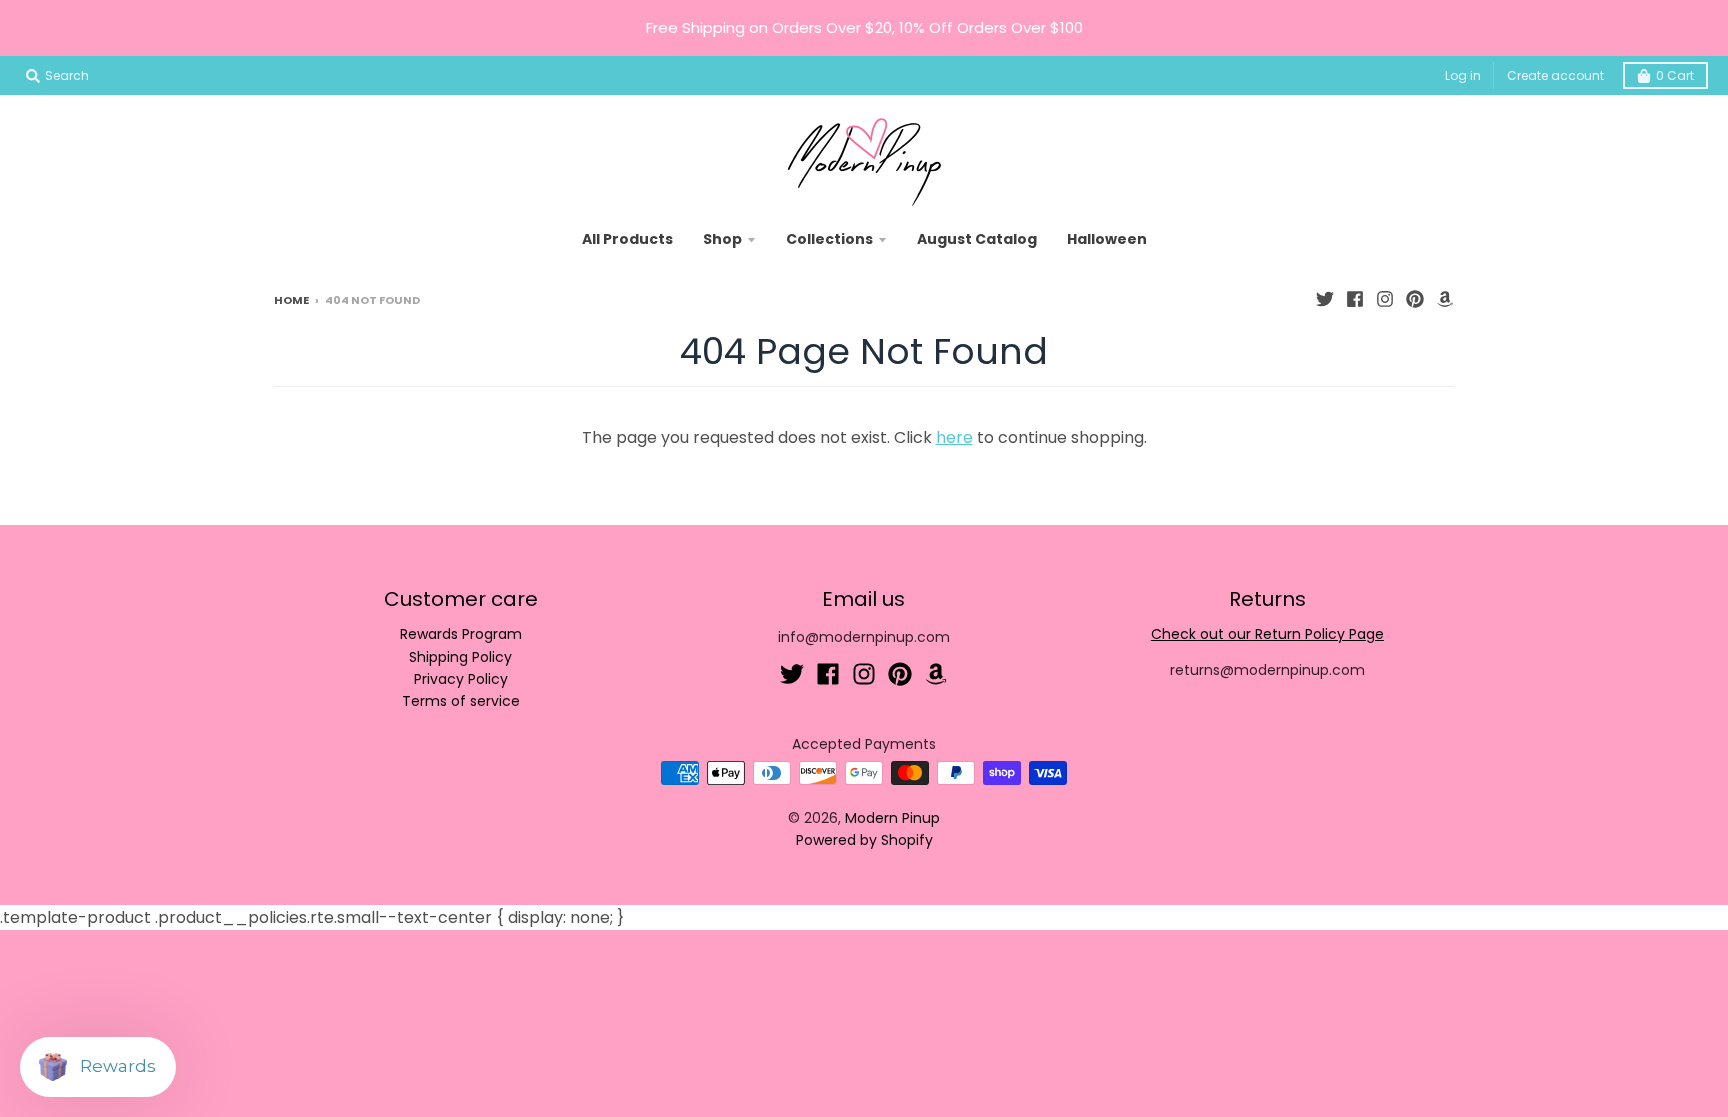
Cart (1675, 75)
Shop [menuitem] (722, 239)
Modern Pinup (892, 818)
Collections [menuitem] (829, 239)
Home (291, 300)
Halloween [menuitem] (1107, 239)
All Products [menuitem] (627, 239)
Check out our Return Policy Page (1267, 634)
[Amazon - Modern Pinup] (1445, 299)
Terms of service (461, 701)
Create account (1555, 75)
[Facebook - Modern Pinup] (1355, 299)
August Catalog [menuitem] (977, 239)
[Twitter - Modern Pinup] (1325, 299)
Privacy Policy (461, 679)
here (954, 437)
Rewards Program (461, 634)
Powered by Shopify (864, 840)
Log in (1463, 75)
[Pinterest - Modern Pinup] (1415, 299)
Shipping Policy (460, 657)
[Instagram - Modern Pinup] (1385, 299)
